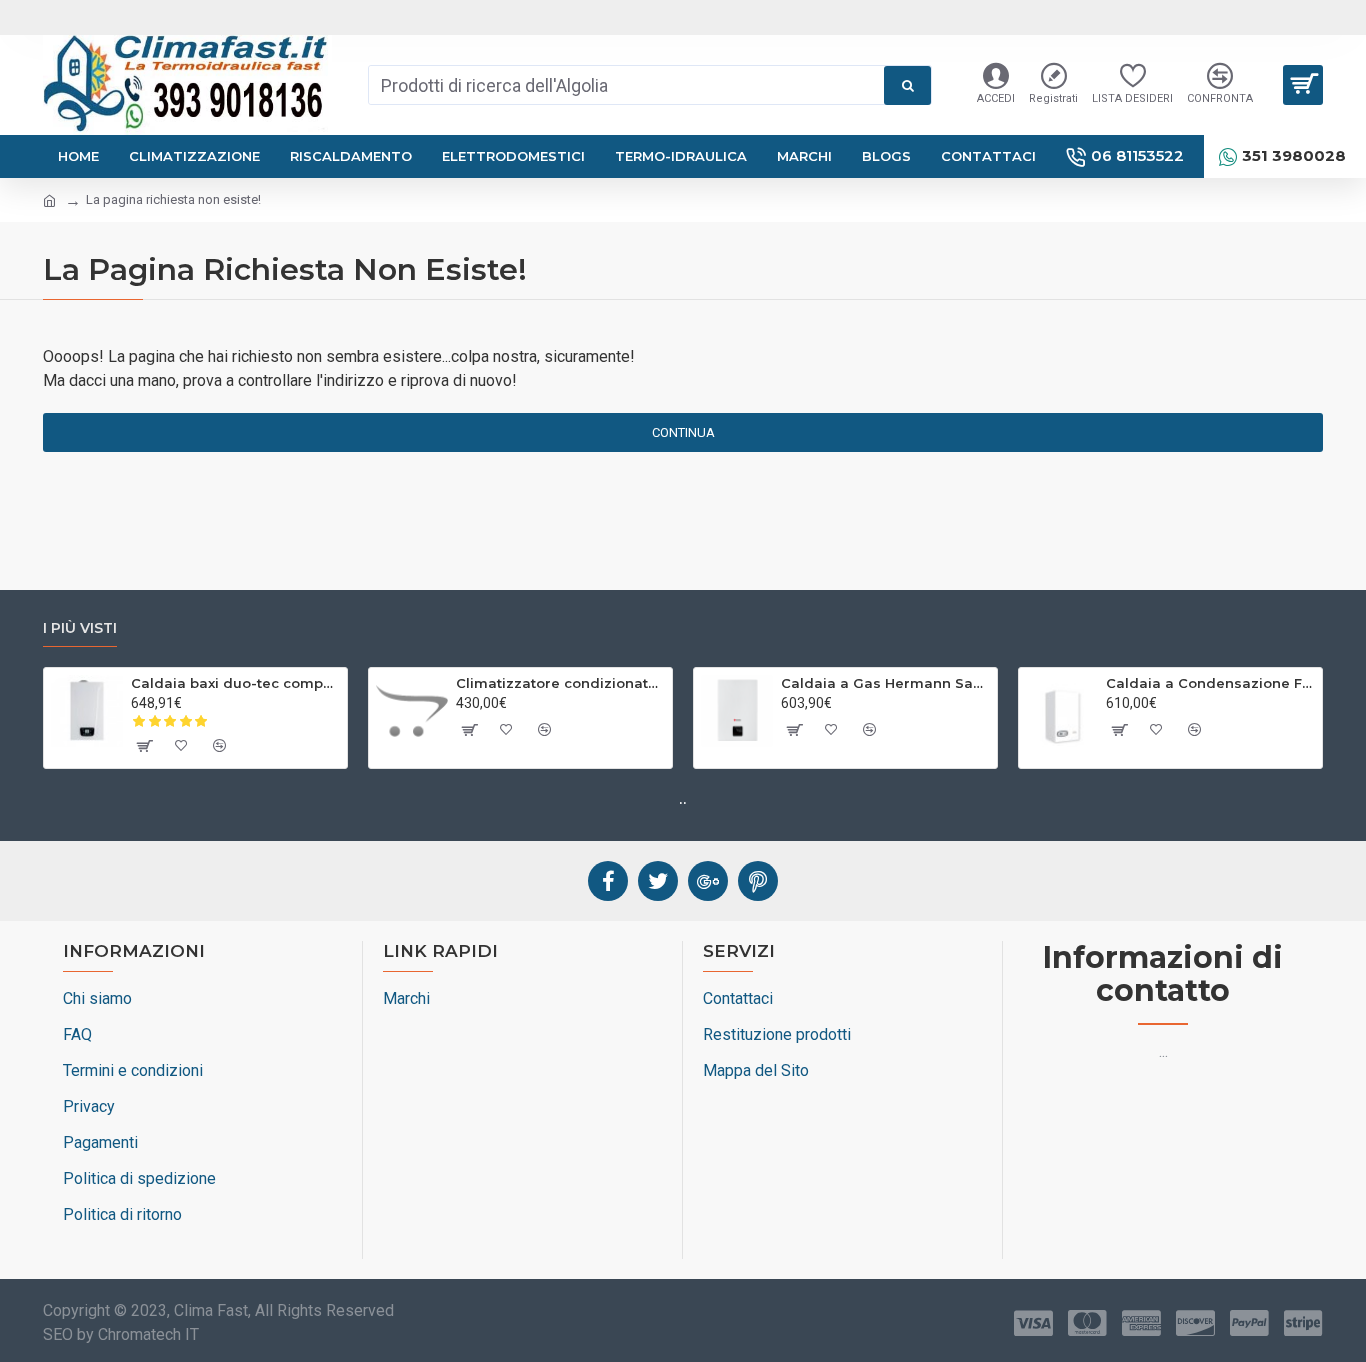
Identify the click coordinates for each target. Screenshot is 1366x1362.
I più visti (80, 628)
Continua (683, 432)
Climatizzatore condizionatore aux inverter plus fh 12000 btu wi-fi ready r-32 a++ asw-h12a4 (560, 683)
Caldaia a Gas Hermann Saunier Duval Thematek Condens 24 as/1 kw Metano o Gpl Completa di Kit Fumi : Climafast (885, 683)
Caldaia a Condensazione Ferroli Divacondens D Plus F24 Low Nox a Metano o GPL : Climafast (1210, 683)
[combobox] (626, 85)
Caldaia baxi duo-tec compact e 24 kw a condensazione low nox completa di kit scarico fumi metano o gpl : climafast (235, 683)
